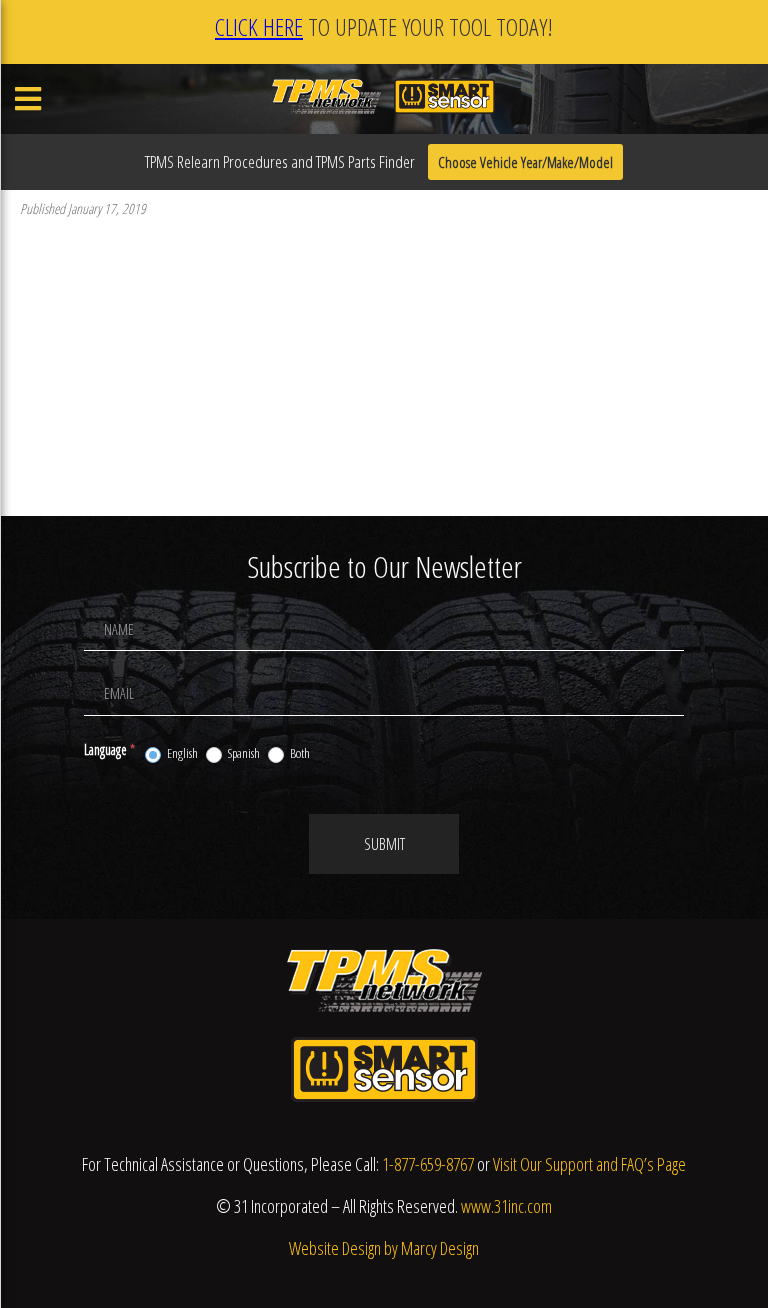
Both (299, 753)
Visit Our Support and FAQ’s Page (589, 1164)
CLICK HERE (259, 26)
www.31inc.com (506, 1206)
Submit (384, 844)
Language (109, 749)
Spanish (243, 753)
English (181, 753)
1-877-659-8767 (428, 1164)
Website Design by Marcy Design (384, 1248)
